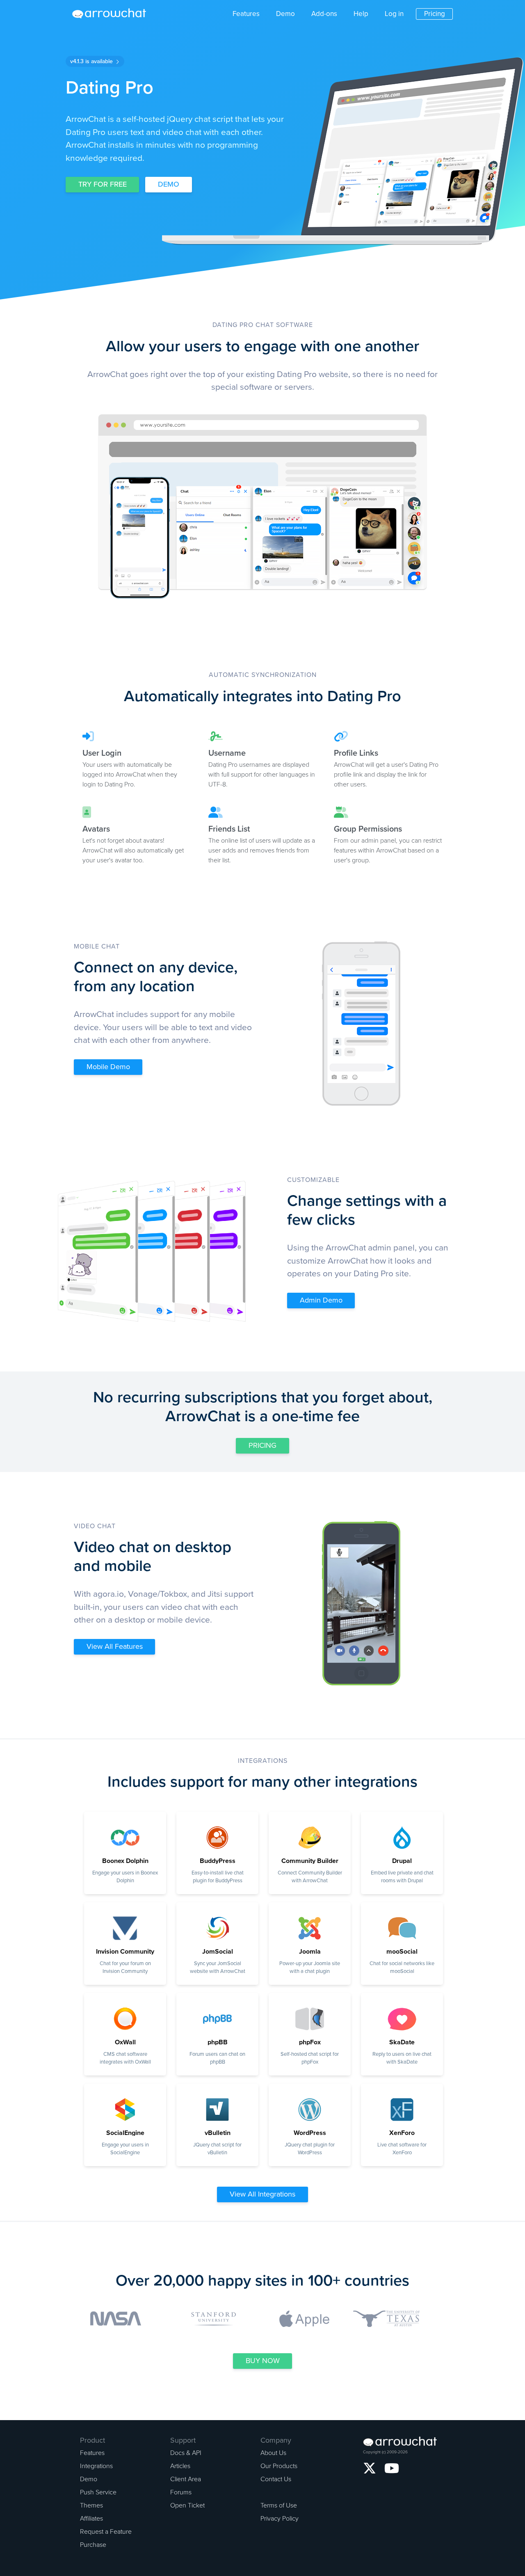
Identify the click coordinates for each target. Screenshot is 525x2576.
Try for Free (103, 184)
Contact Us (276, 2479)
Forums (181, 2492)
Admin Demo (321, 1300)
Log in (394, 14)
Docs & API (186, 2453)
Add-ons (324, 14)
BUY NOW (263, 2361)
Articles (180, 2466)
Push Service (98, 2492)
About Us (273, 2453)
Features (246, 14)
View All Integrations (262, 2194)
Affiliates (91, 2519)
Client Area (186, 2479)
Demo (285, 14)
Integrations (96, 2466)
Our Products (279, 2466)
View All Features (115, 1646)
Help (361, 14)
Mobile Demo (108, 1067)
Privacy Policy (280, 2519)
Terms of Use (279, 2505)
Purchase (93, 2545)
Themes (91, 2505)
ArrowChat (114, 14)
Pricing (435, 14)
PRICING (262, 1445)
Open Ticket (187, 2505)
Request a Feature (106, 2532)
